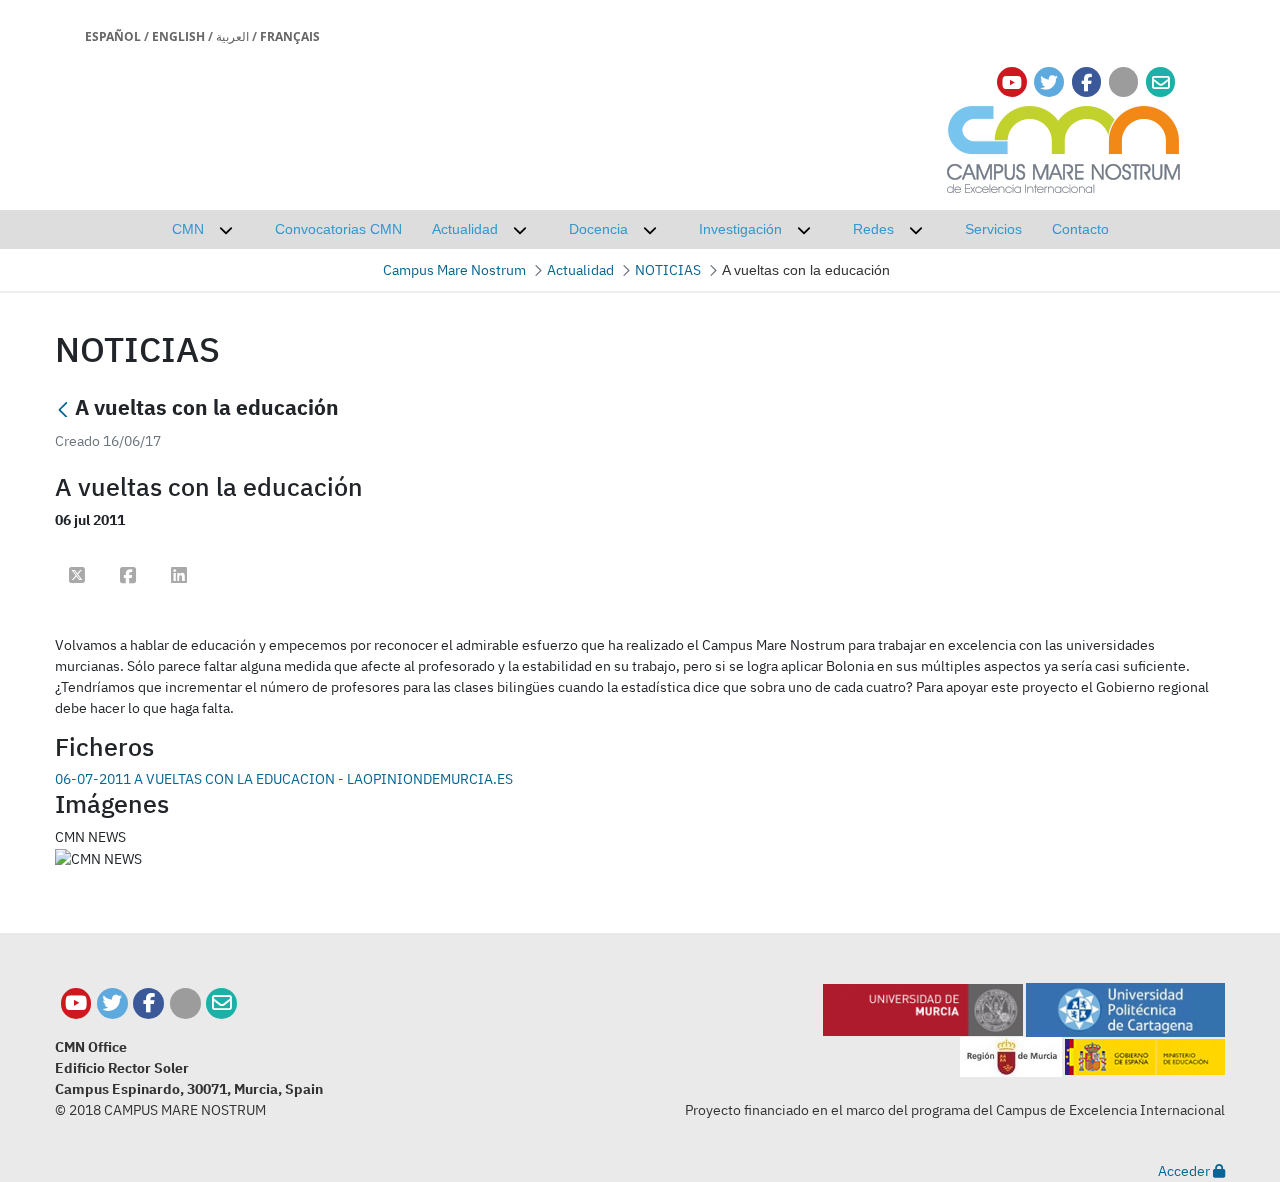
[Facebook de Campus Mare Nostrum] (148, 1003)
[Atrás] (63, 409)
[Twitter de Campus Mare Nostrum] (112, 1003)
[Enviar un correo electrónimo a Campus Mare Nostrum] (1161, 82)
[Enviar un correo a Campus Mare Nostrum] (221, 1003)
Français (290, 36)
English (178, 36)
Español (113, 36)
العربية (232, 36)
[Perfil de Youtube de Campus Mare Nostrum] (76, 1003)
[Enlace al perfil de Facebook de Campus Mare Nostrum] (1086, 82)
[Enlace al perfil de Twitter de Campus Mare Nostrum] (1049, 82)
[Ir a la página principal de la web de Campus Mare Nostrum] (1064, 146)
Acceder (1185, 1171)
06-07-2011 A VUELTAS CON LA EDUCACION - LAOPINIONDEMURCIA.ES (284, 779)
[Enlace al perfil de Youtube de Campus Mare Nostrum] (1012, 82)
